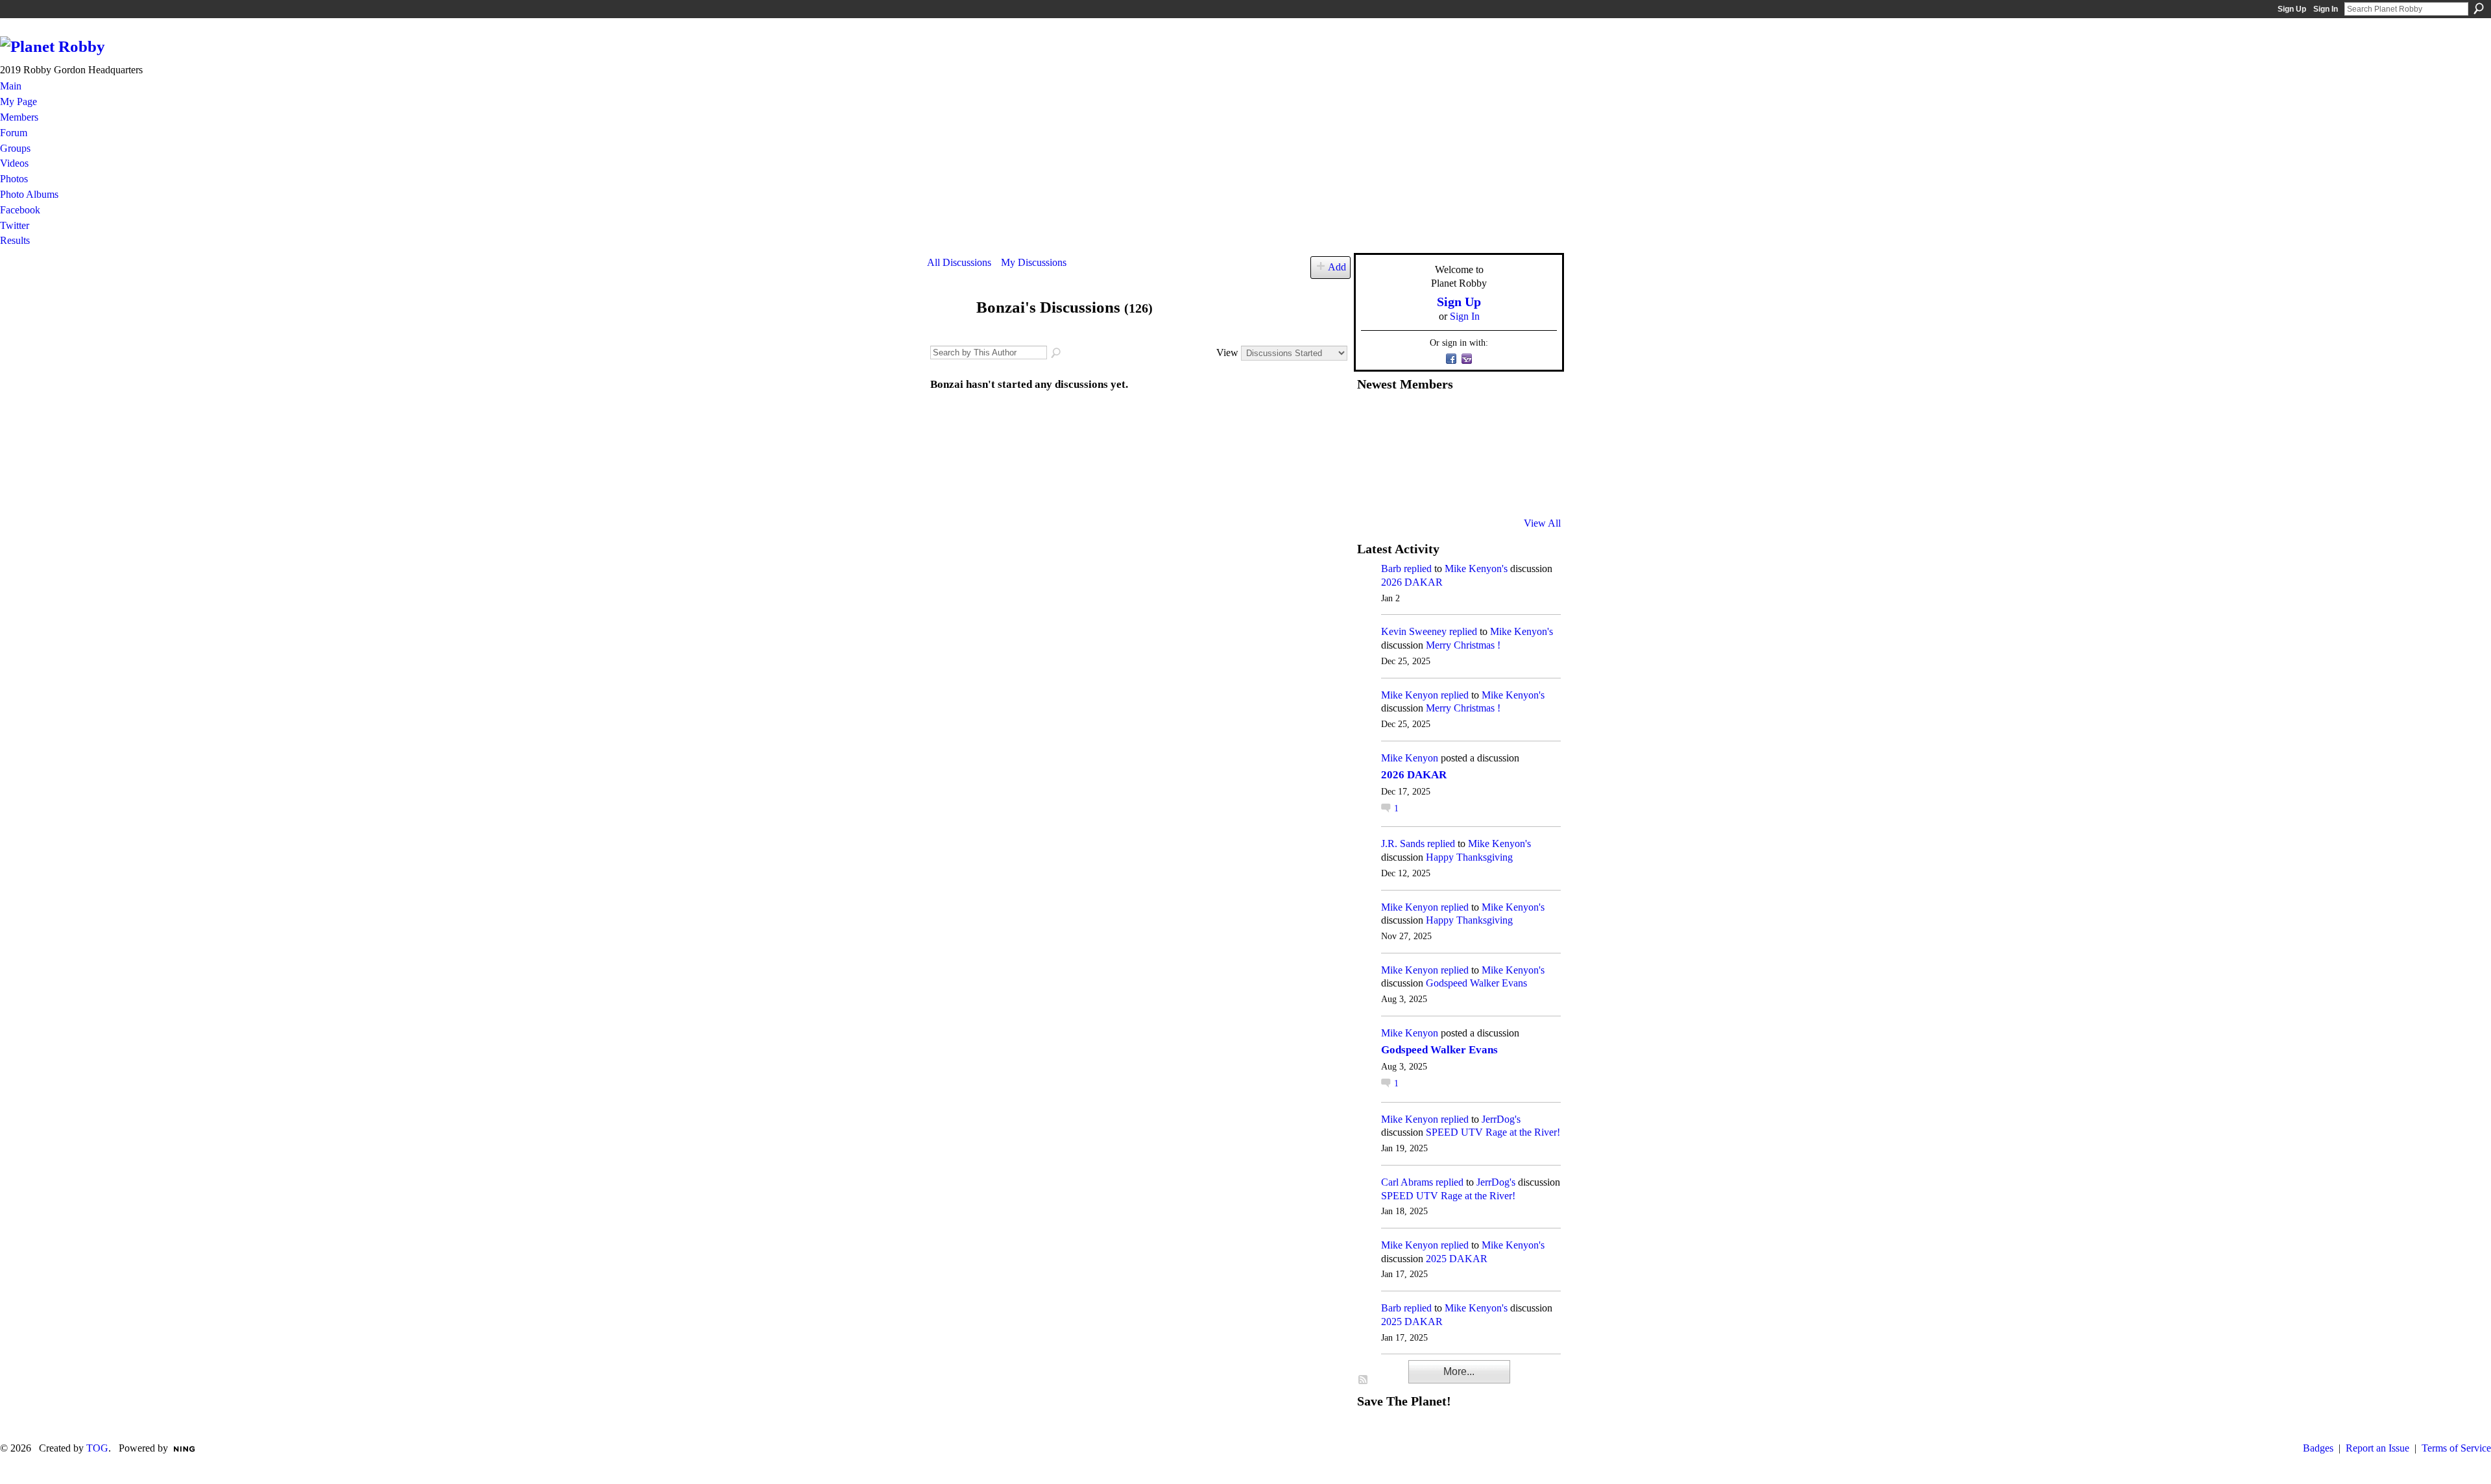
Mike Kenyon (1410, 695)
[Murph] (1404, 488)
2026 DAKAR (1412, 582)
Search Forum (1057, 353)
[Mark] (1468, 488)
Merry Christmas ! (1463, 645)
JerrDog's (1501, 1119)
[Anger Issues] (1436, 488)
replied (1418, 568)
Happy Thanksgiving (1469, 857)
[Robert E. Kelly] (1500, 488)
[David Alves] (1404, 453)
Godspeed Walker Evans (1476, 983)
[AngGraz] (1500, 453)
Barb (1391, 568)
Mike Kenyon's (1476, 568)
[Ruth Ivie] (1436, 453)
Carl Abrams (1407, 1182)
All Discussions (959, 262)
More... (1459, 1371)
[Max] (1532, 453)
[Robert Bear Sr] (1532, 488)
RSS (1364, 1380)
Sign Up (2292, 9)
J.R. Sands (1403, 844)
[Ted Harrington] (1373, 488)
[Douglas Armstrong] (1373, 418)
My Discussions (1034, 262)
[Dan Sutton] (1532, 418)
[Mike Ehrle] (1468, 418)
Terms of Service (2456, 1448)
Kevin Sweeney (1414, 631)
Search (2479, 8)
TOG (97, 1448)
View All (1542, 523)
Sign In (2326, 9)
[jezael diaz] (1404, 418)
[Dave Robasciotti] (1373, 453)
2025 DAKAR (1457, 1259)
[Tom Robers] (1468, 453)
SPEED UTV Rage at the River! (1493, 1132)
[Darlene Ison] (1436, 418)
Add (1337, 267)
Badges (2318, 1448)
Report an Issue (2377, 1448)
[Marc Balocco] (1500, 418)
